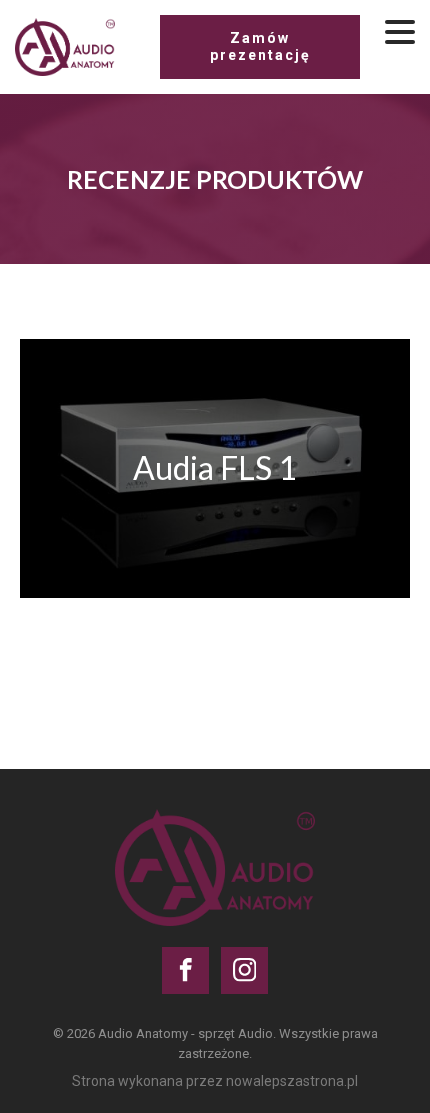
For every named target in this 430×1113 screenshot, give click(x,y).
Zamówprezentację (260, 46)
